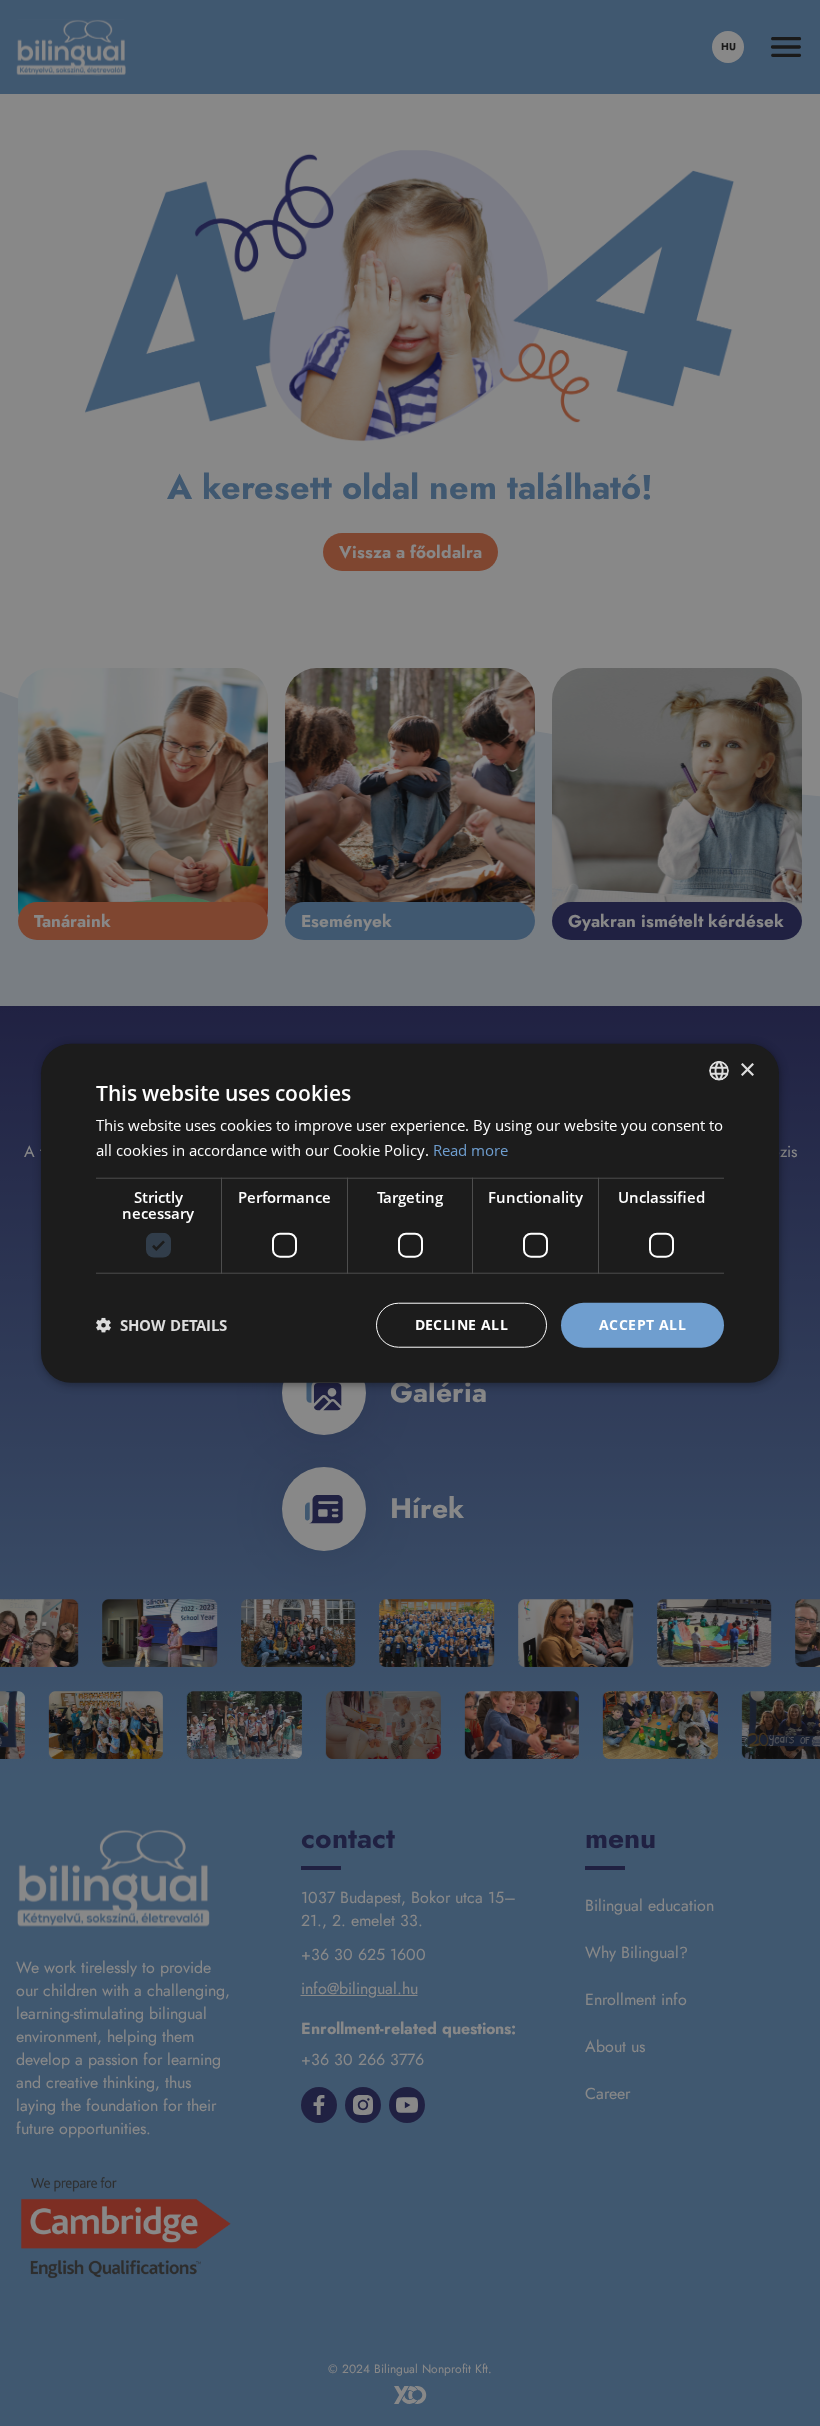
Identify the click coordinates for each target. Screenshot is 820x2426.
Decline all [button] (461, 1324)
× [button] (746, 1069)
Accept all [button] (642, 1324)
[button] (161, 1325)
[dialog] (410, 1213)
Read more (470, 1150)
